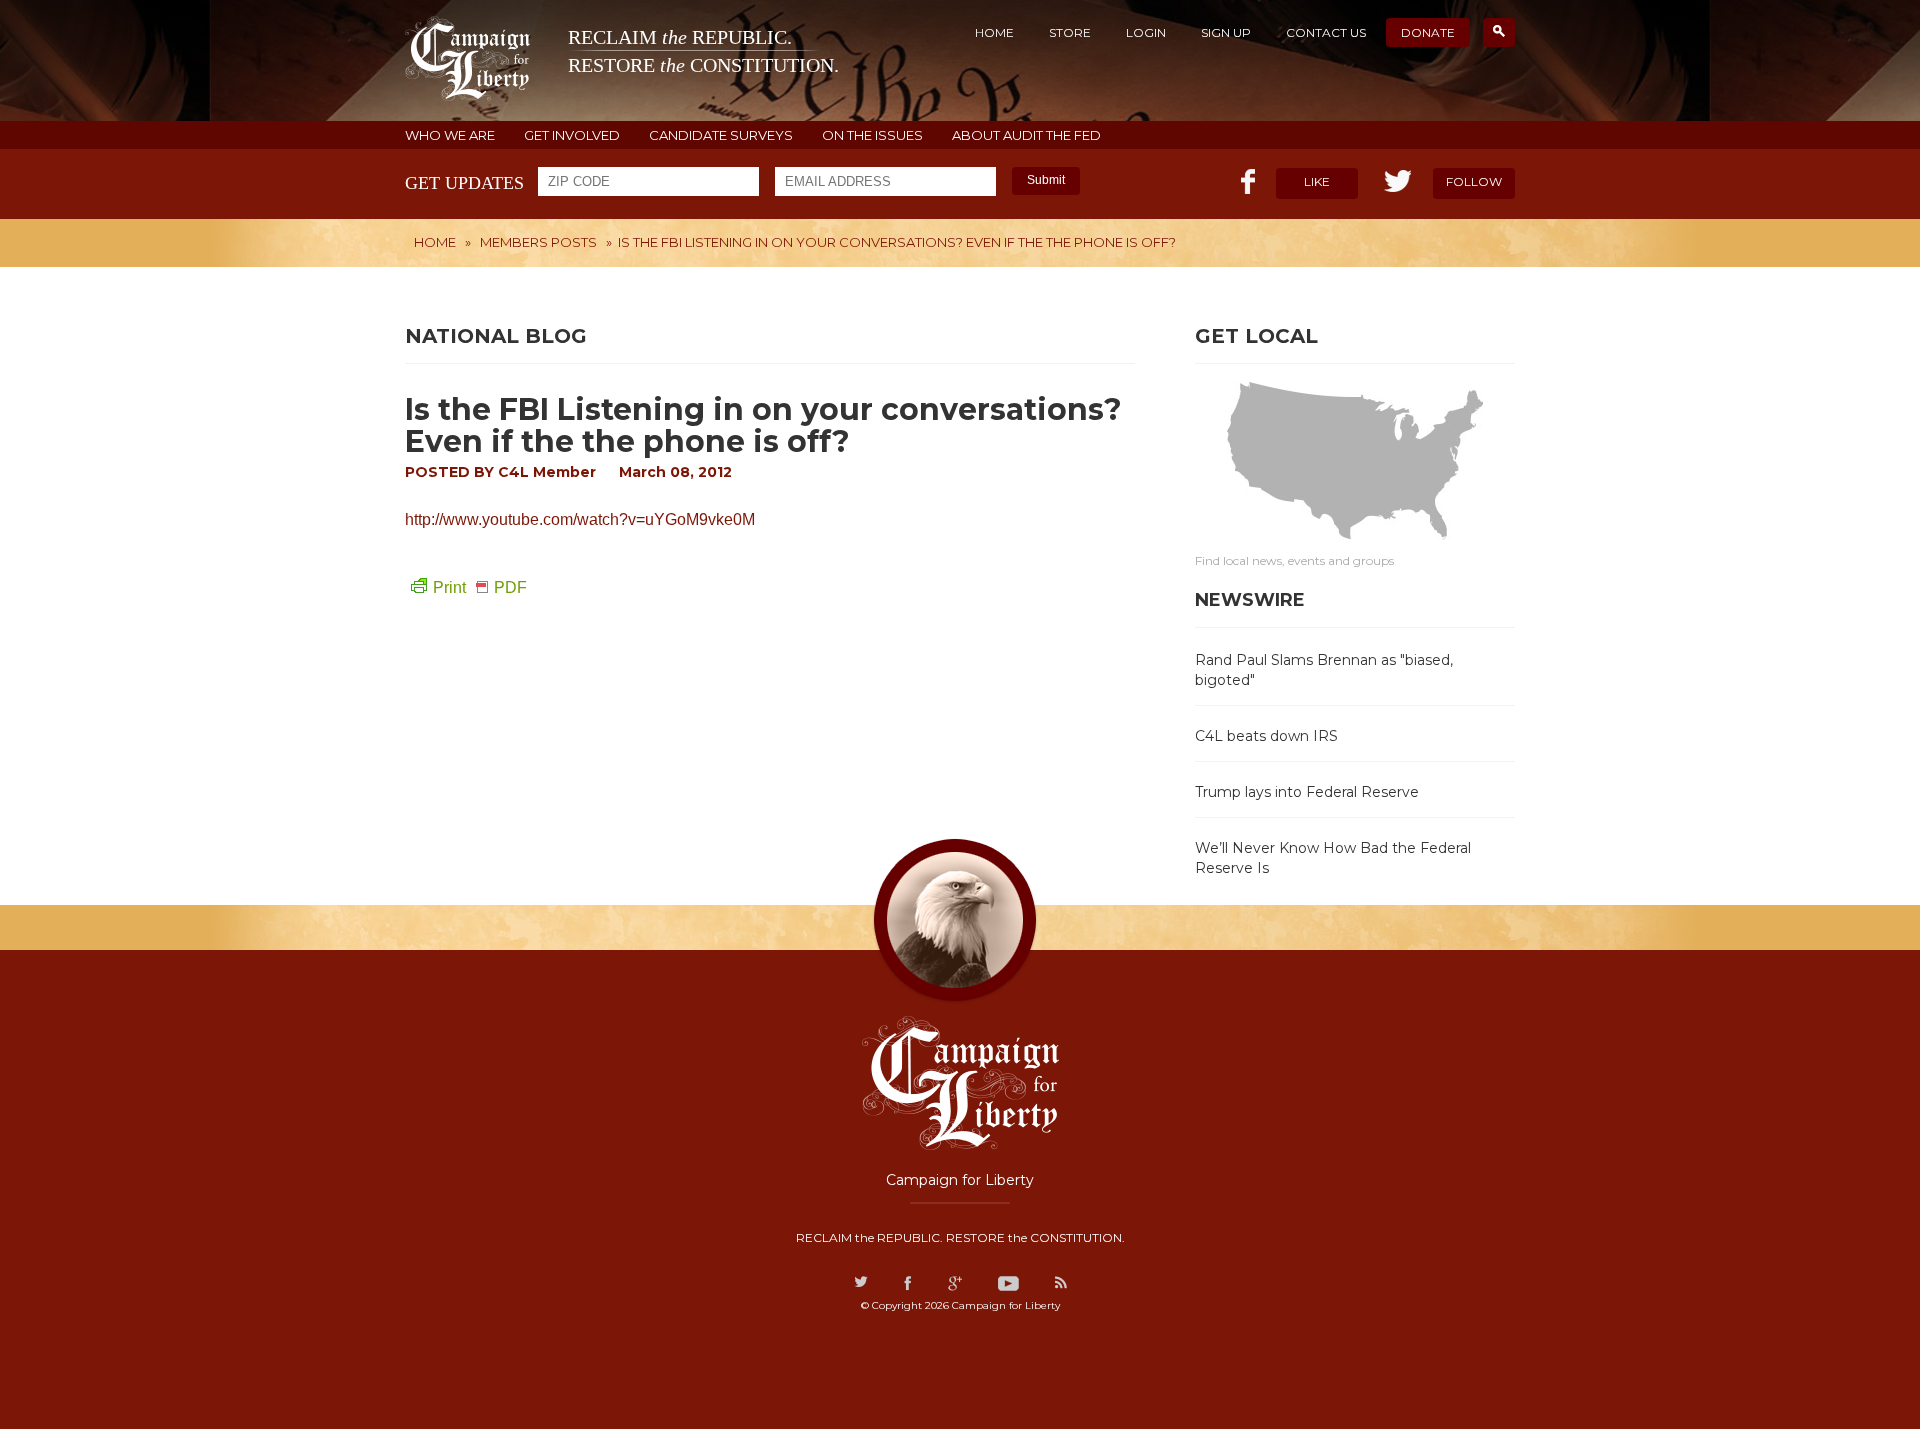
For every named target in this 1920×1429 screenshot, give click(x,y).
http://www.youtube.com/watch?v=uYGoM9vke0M (580, 519)
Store (1070, 32)
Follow (1474, 181)
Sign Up (1226, 32)
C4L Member (547, 472)
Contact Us (1326, 32)
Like (1317, 181)
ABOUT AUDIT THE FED (1026, 135)
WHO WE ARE (450, 135)
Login (1146, 32)
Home (994, 32)
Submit (1046, 180)
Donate (1428, 32)
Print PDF (480, 587)
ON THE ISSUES (872, 135)
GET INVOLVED (572, 135)
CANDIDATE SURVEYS (721, 135)
